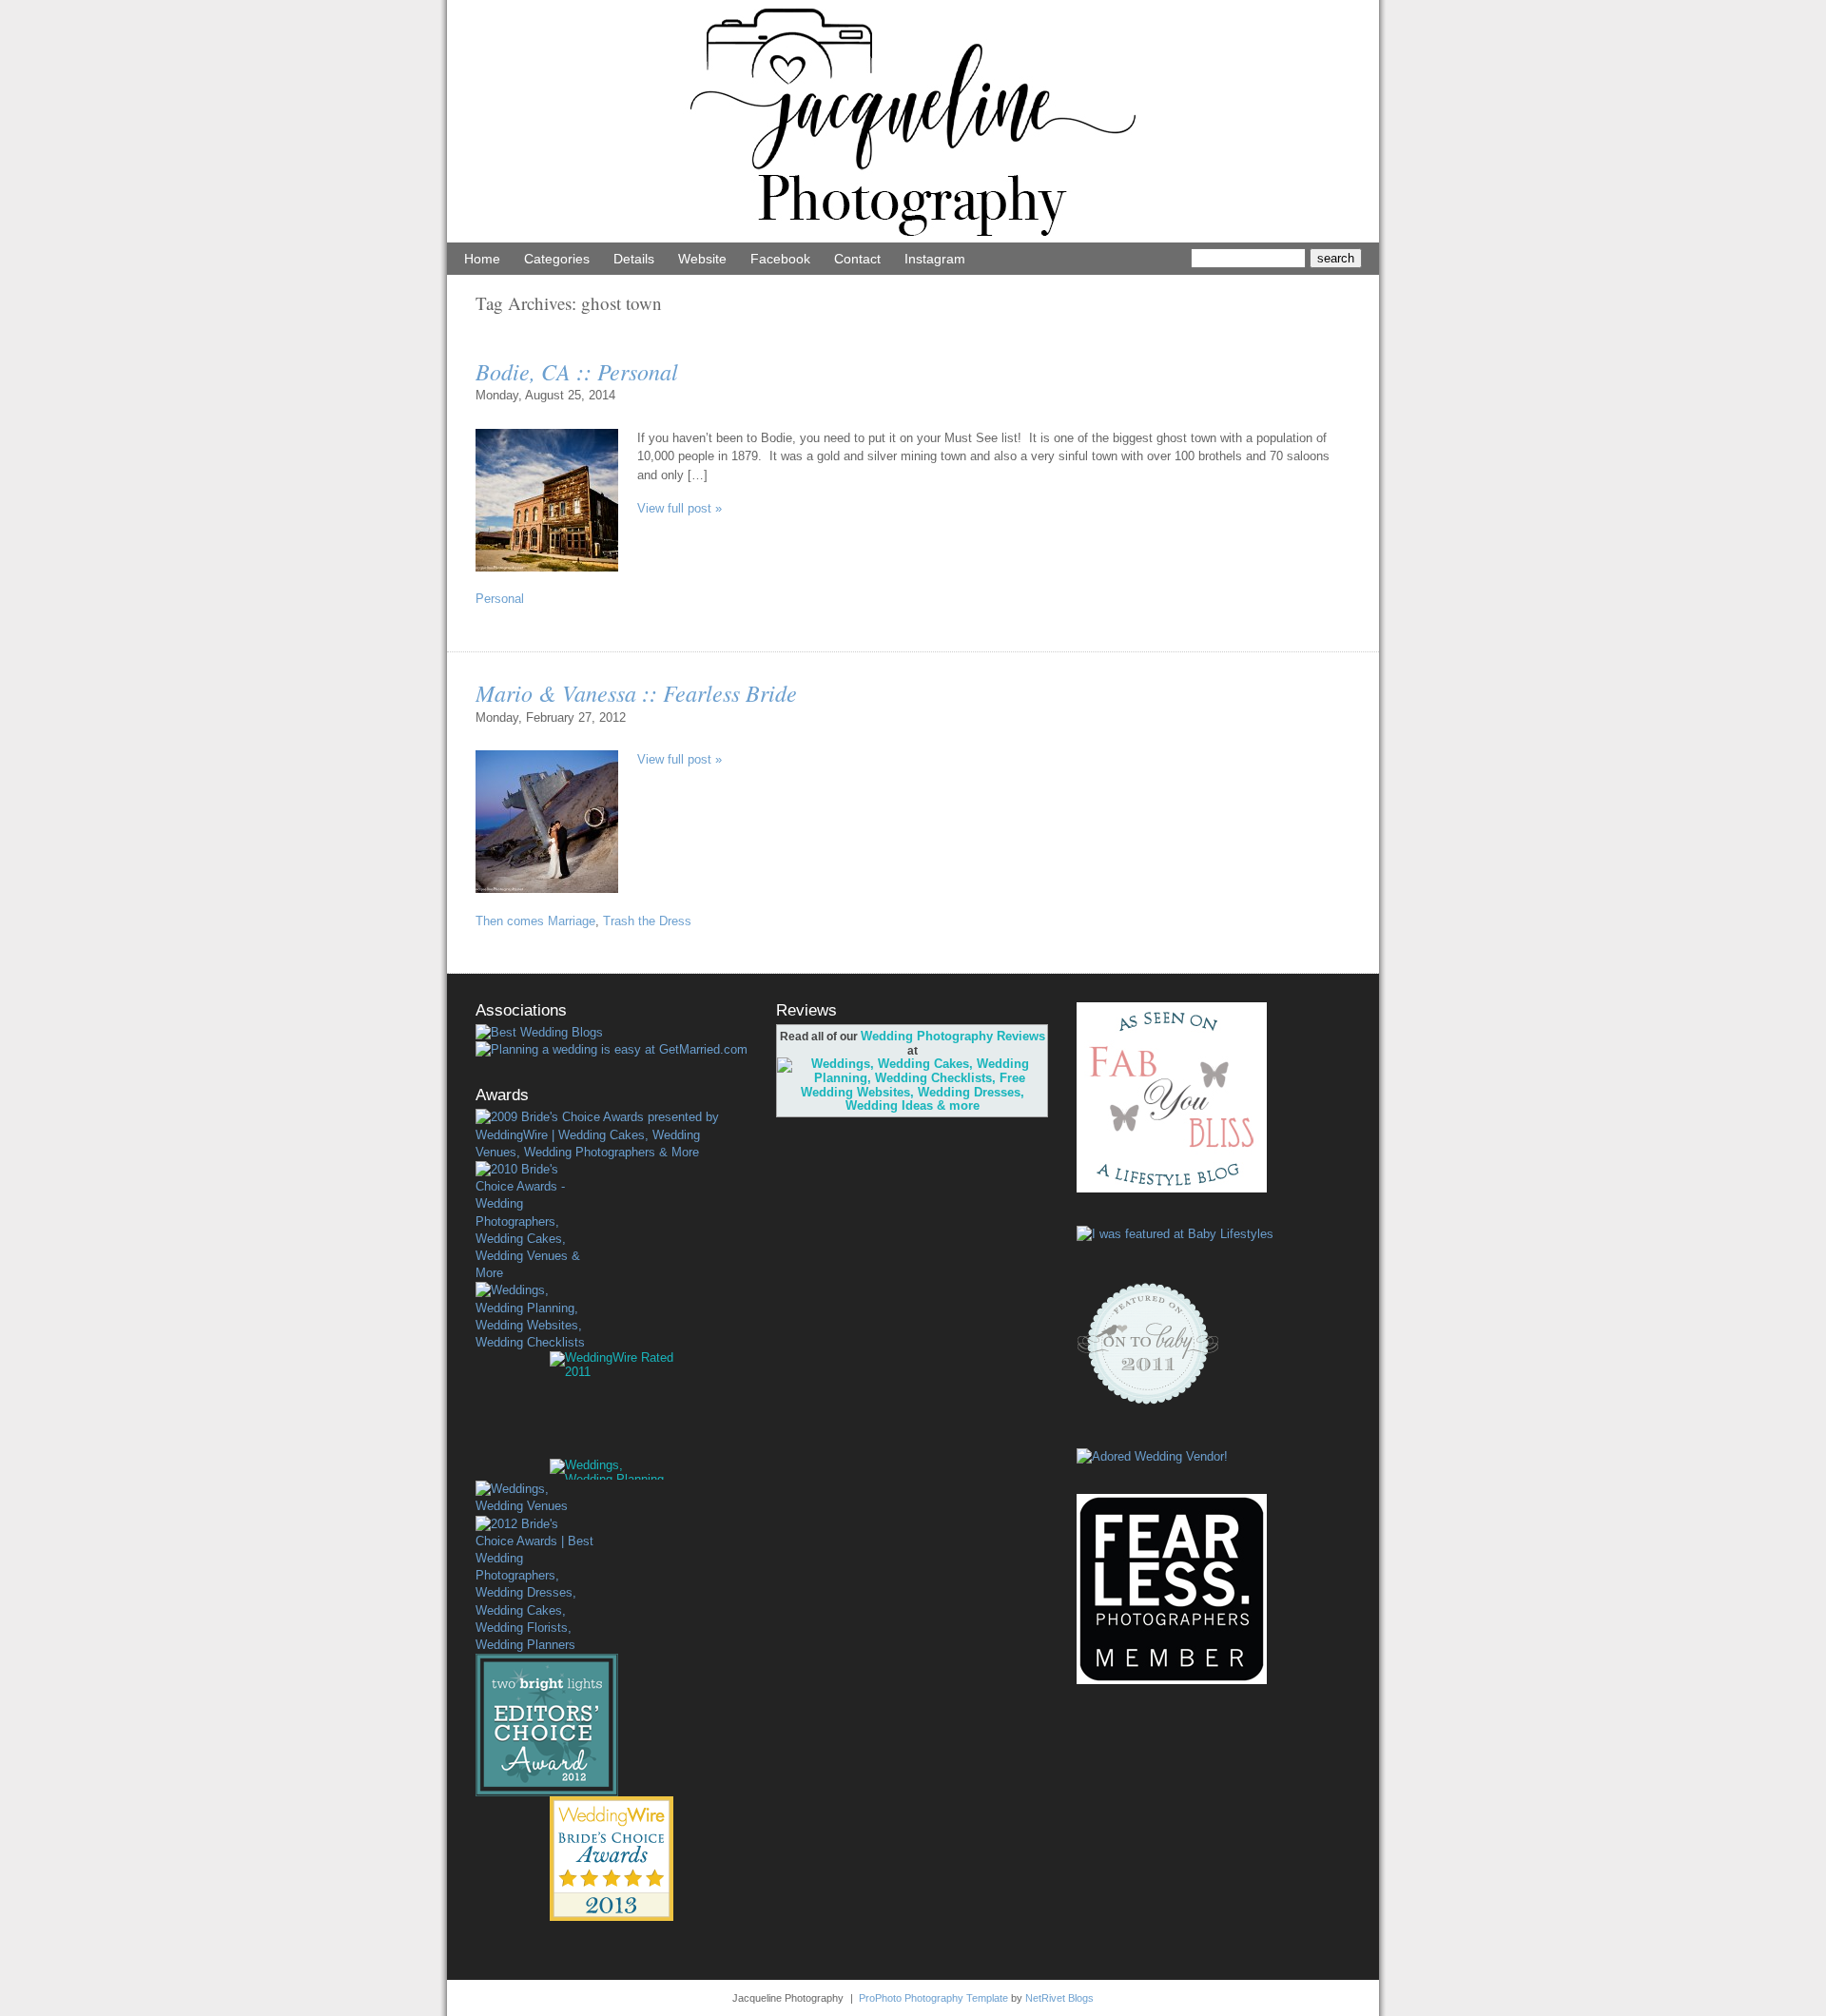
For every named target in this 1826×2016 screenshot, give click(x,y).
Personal (500, 599)
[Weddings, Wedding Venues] (534, 1498)
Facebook (780, 259)
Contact (857, 259)
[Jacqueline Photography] (913, 238)
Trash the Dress (647, 921)
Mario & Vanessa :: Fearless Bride (636, 692)
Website (702, 259)
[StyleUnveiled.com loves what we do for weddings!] (1152, 1456)
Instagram (935, 259)
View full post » (680, 508)
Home (482, 259)
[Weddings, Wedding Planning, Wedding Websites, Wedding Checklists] (534, 1317)
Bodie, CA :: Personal (577, 371)
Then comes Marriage (535, 921)
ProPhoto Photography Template (933, 1998)
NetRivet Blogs (1059, 1998)
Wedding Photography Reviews (953, 1036)
